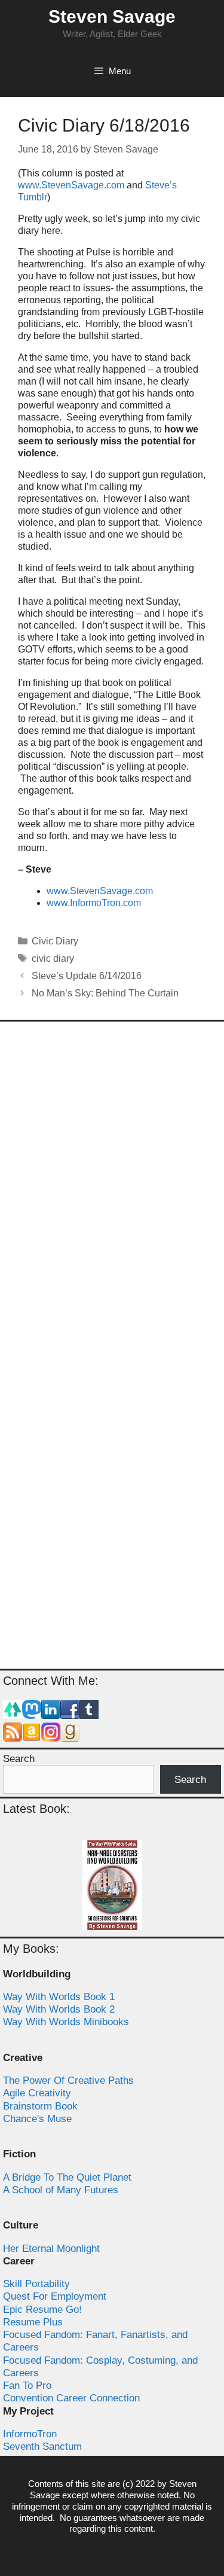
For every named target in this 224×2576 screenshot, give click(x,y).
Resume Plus (33, 2322)
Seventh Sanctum (42, 2447)
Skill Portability (36, 2284)
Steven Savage (112, 16)
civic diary (53, 958)
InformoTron (30, 2434)
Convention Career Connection (71, 2398)
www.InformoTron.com (94, 903)
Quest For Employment (55, 2296)
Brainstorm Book (40, 2106)
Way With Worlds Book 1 (59, 1997)
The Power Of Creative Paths (68, 2080)
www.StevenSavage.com (71, 185)
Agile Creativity (37, 2093)
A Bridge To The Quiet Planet (67, 2177)
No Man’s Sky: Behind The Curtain (105, 993)
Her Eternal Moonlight (51, 2249)
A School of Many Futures (61, 2190)
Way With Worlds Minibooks (66, 2022)
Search (19, 1759)
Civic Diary (55, 941)
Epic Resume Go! (42, 2310)
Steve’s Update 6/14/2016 (87, 976)
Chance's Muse (37, 2119)
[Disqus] (112, 1189)
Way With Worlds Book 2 (59, 2009)
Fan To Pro (27, 2386)
